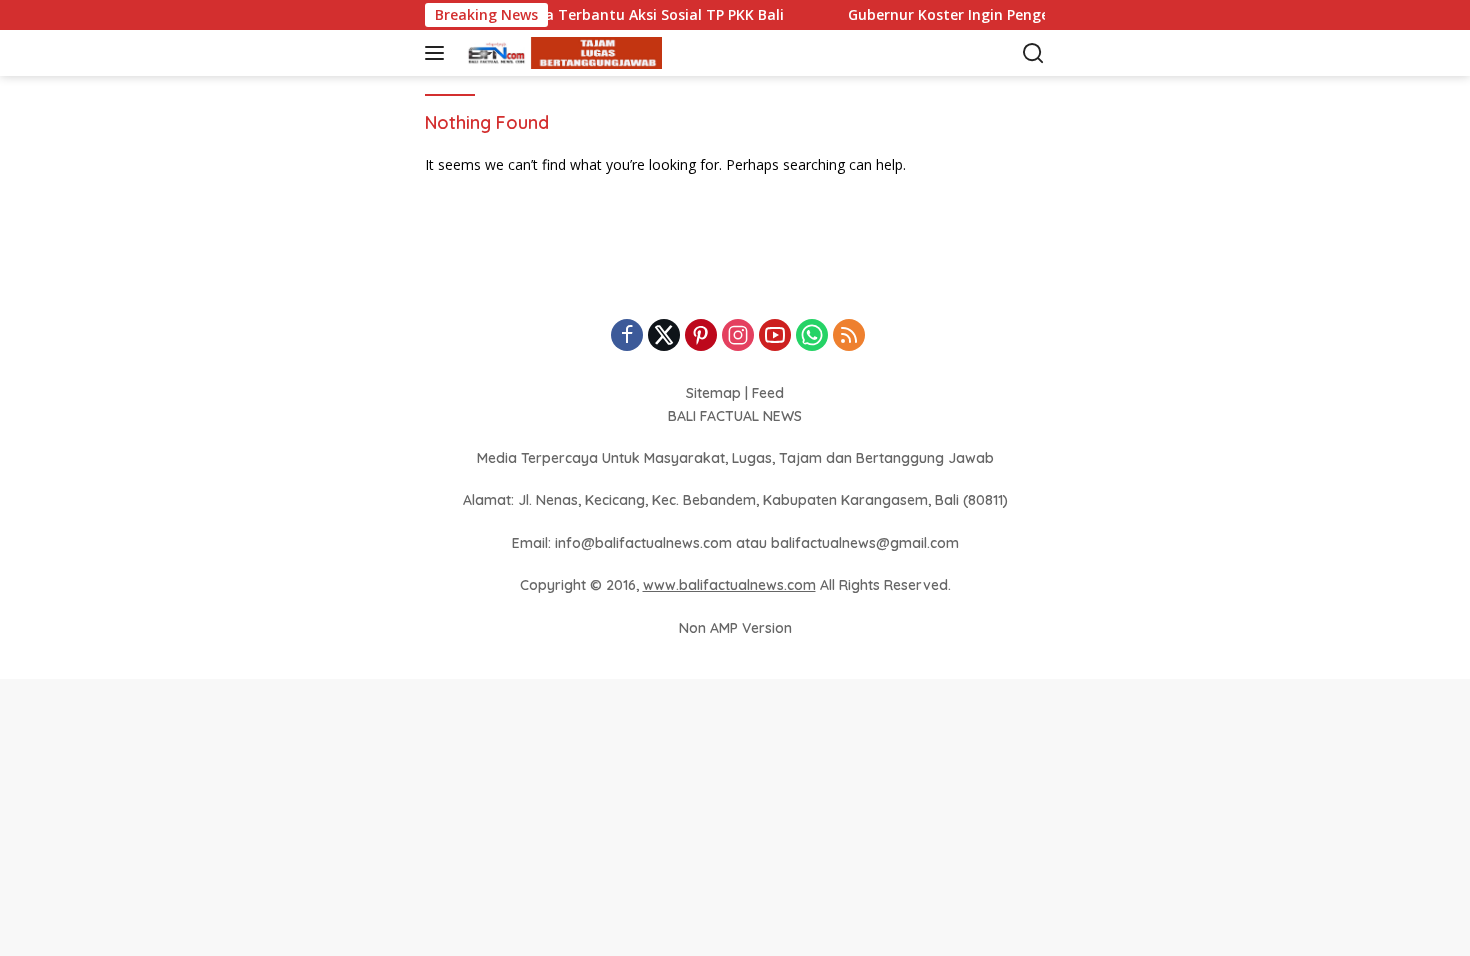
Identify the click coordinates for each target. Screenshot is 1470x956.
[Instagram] (738, 336)
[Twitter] (664, 336)
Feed (768, 393)
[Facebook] (627, 336)
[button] (438, 53)
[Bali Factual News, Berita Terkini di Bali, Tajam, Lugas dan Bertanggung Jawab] (559, 53)
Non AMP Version (735, 628)
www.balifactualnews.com (729, 585)
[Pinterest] (701, 336)
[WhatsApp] (812, 336)
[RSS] (849, 336)
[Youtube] (775, 336)
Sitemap (713, 393)
